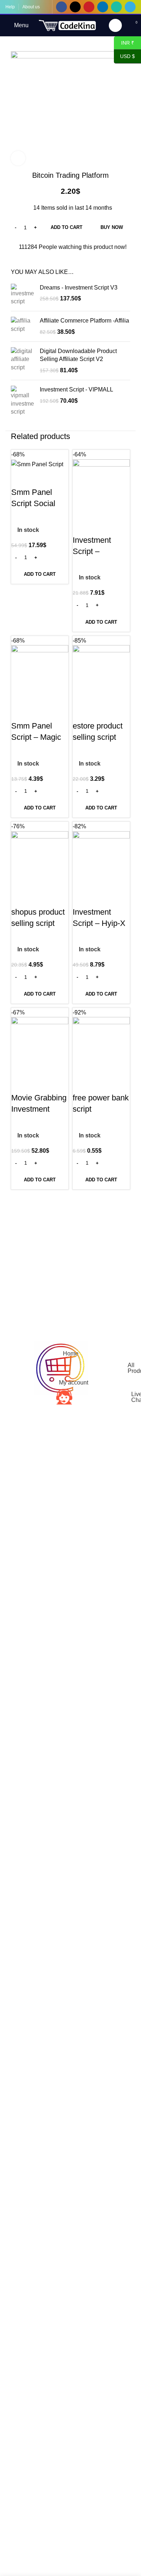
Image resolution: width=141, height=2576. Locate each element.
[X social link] (75, 7)
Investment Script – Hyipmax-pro (95, 551)
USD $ (127, 56)
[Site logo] (68, 25)
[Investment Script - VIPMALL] (23, 401)
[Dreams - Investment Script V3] (23, 295)
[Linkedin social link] (103, 7)
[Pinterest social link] (89, 7)
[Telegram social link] (130, 7)
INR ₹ (124, 42)
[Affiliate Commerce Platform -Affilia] (23, 326)
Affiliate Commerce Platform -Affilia (84, 321)
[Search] (115, 25)
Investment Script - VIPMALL (76, 389)
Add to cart (67, 227)
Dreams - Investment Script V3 (79, 288)
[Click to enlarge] (18, 158)
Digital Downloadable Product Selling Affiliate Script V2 (78, 355)
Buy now (112, 227)
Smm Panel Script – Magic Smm (36, 737)
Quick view (20, 478)
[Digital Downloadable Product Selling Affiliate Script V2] (23, 361)
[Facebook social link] (61, 7)
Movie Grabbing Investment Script (39, 1109)
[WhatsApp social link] (116, 7)
